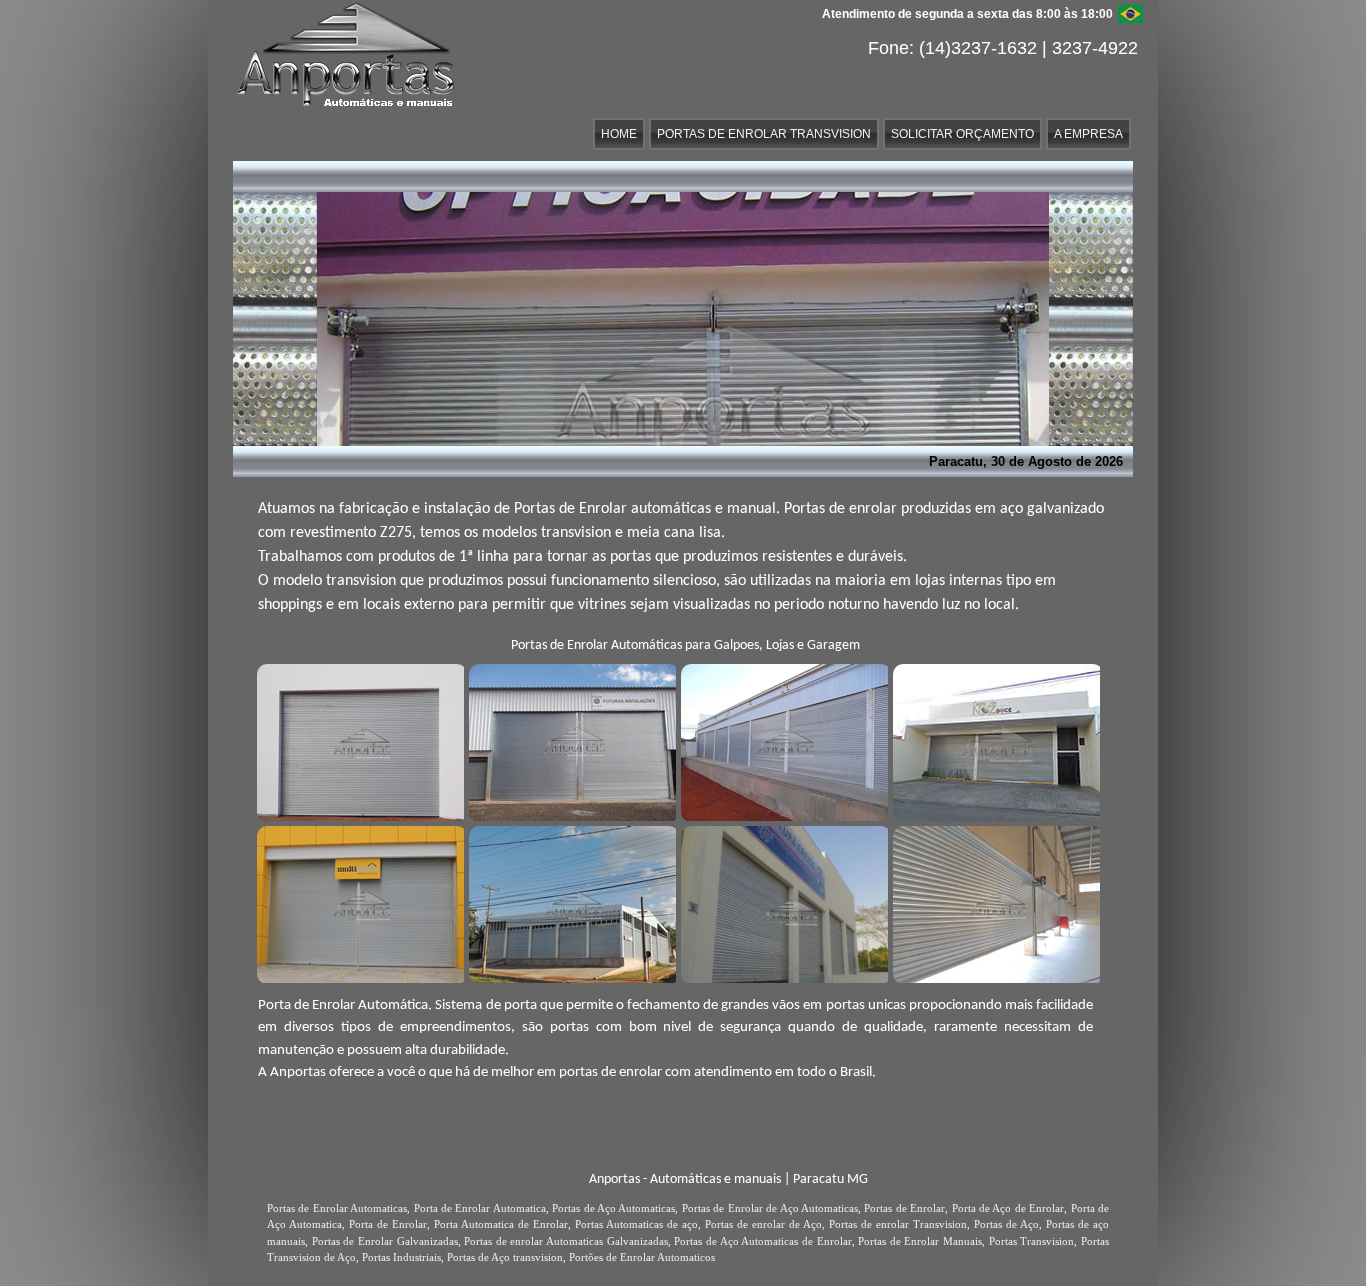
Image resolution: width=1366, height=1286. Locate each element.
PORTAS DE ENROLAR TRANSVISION (764, 134)
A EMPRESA (1088, 134)
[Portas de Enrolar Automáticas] (358, 902)
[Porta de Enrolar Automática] (358, 740)
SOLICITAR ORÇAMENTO (962, 134)
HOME (619, 134)
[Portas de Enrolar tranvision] (994, 740)
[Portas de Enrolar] (570, 740)
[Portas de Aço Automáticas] (782, 740)
